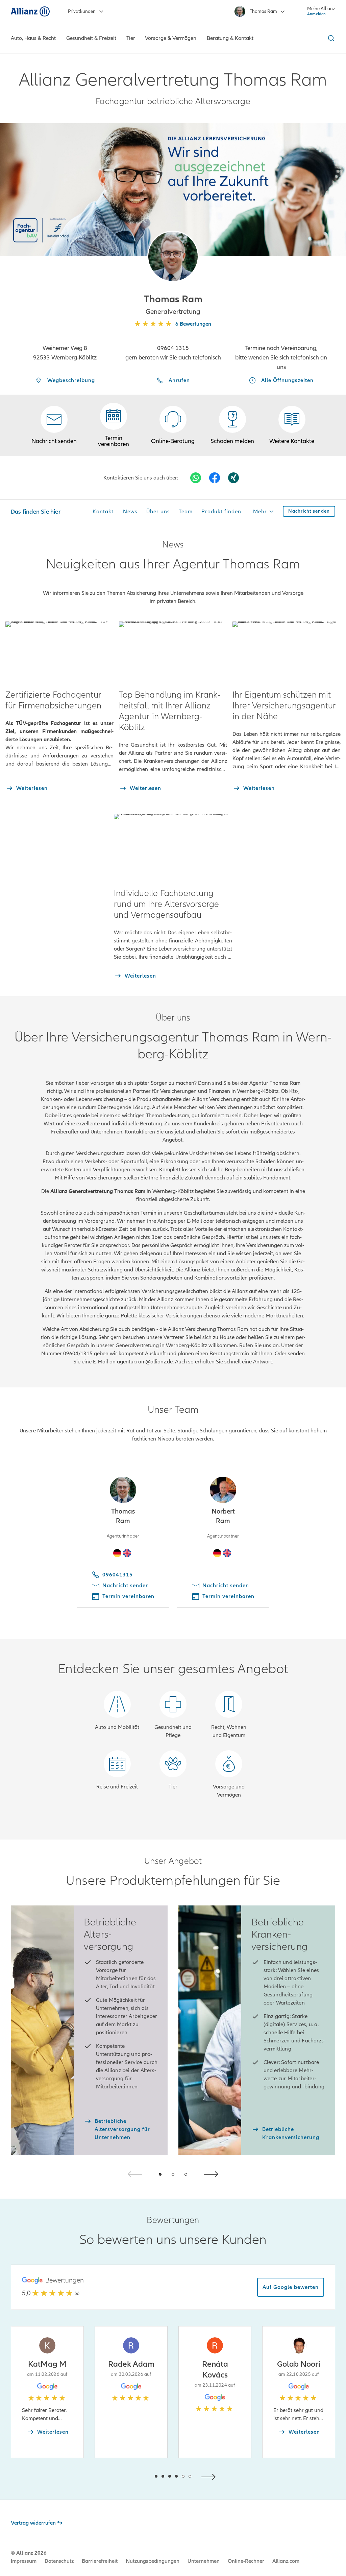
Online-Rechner (246, 2561)
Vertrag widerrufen (33, 2523)
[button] (173, 256)
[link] (173, 425)
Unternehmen (204, 2561)
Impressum (24, 2561)
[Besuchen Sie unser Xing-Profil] (233, 478)
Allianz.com (286, 2561)
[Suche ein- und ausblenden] (330, 38)
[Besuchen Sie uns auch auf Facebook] (215, 478)
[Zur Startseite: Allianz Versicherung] (30, 11)
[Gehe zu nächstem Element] (210, 2476)
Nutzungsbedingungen (153, 2561)
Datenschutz (59, 2561)
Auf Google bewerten (291, 2287)
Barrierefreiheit (100, 2561)
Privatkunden (82, 11)
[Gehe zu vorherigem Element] (136, 2476)
